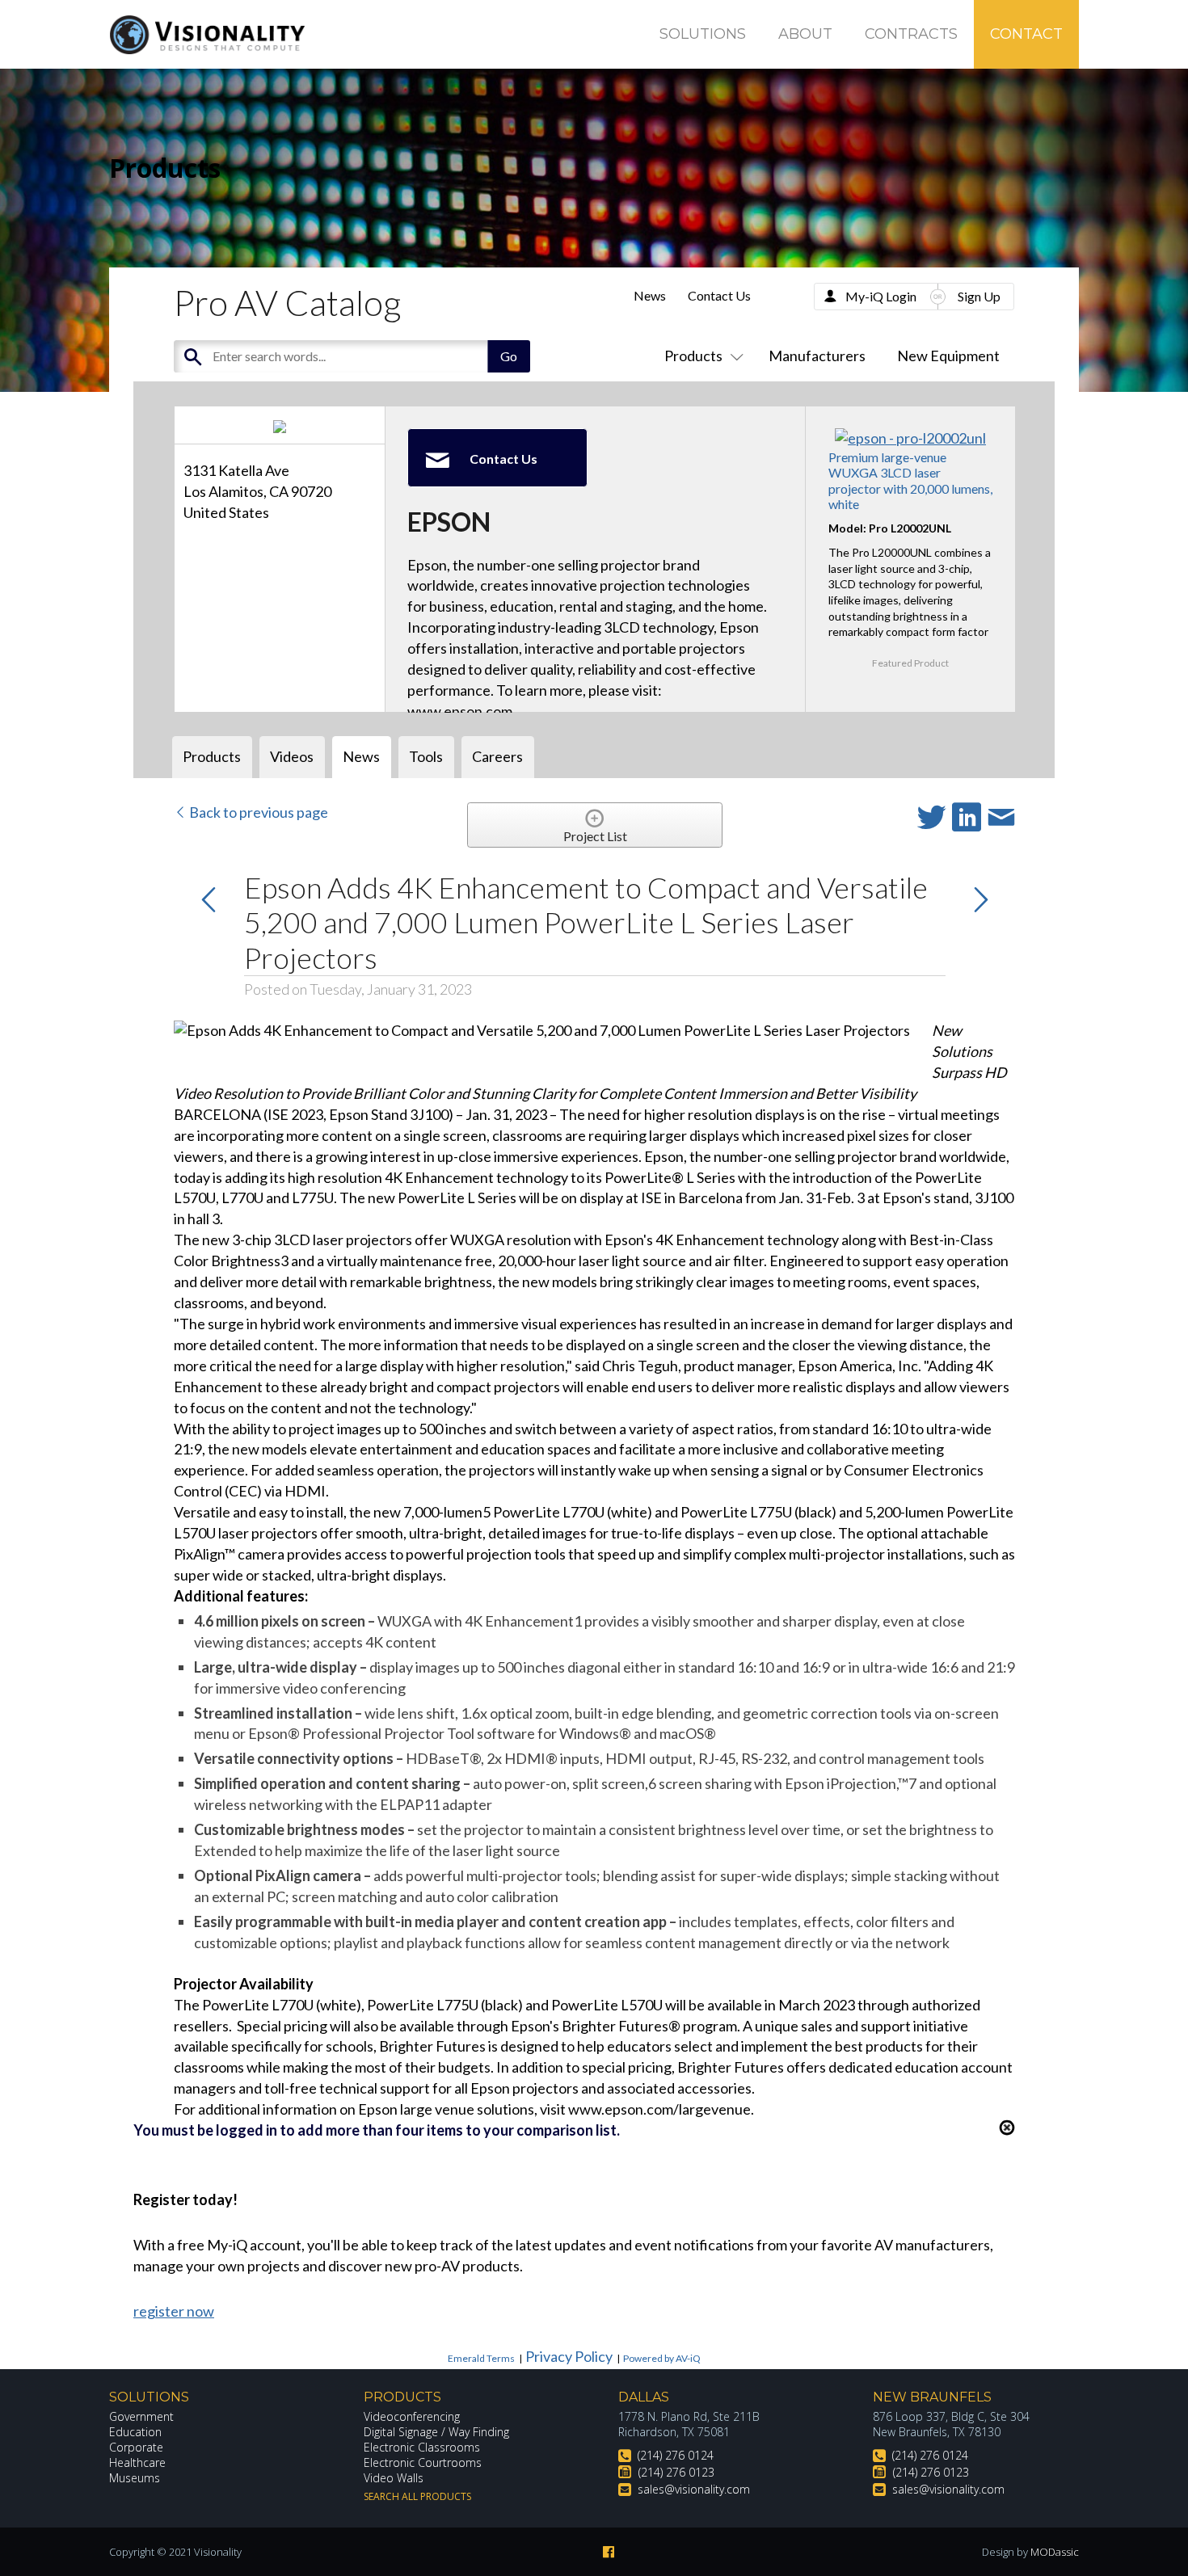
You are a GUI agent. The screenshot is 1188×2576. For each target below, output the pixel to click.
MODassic (1055, 2552)
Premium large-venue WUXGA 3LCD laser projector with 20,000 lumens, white (910, 480)
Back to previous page (257, 812)
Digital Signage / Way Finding (436, 2432)
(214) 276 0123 (676, 2472)
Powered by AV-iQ (662, 2358)
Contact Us (719, 295)
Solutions (703, 34)
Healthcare (137, 2462)
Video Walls (394, 2478)
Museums (135, 2478)
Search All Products (417, 2496)
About (805, 34)
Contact (1026, 34)
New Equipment (948, 356)
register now (174, 2311)
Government (141, 2416)
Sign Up (979, 296)
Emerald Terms (481, 2358)
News (650, 295)
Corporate (136, 2447)
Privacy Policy (569, 2356)
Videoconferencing (412, 2416)
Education (135, 2432)
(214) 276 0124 (676, 2455)
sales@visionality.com (694, 2489)
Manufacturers (817, 356)
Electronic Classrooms (422, 2447)
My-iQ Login (881, 296)
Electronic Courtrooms (423, 2462)
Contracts (911, 34)
